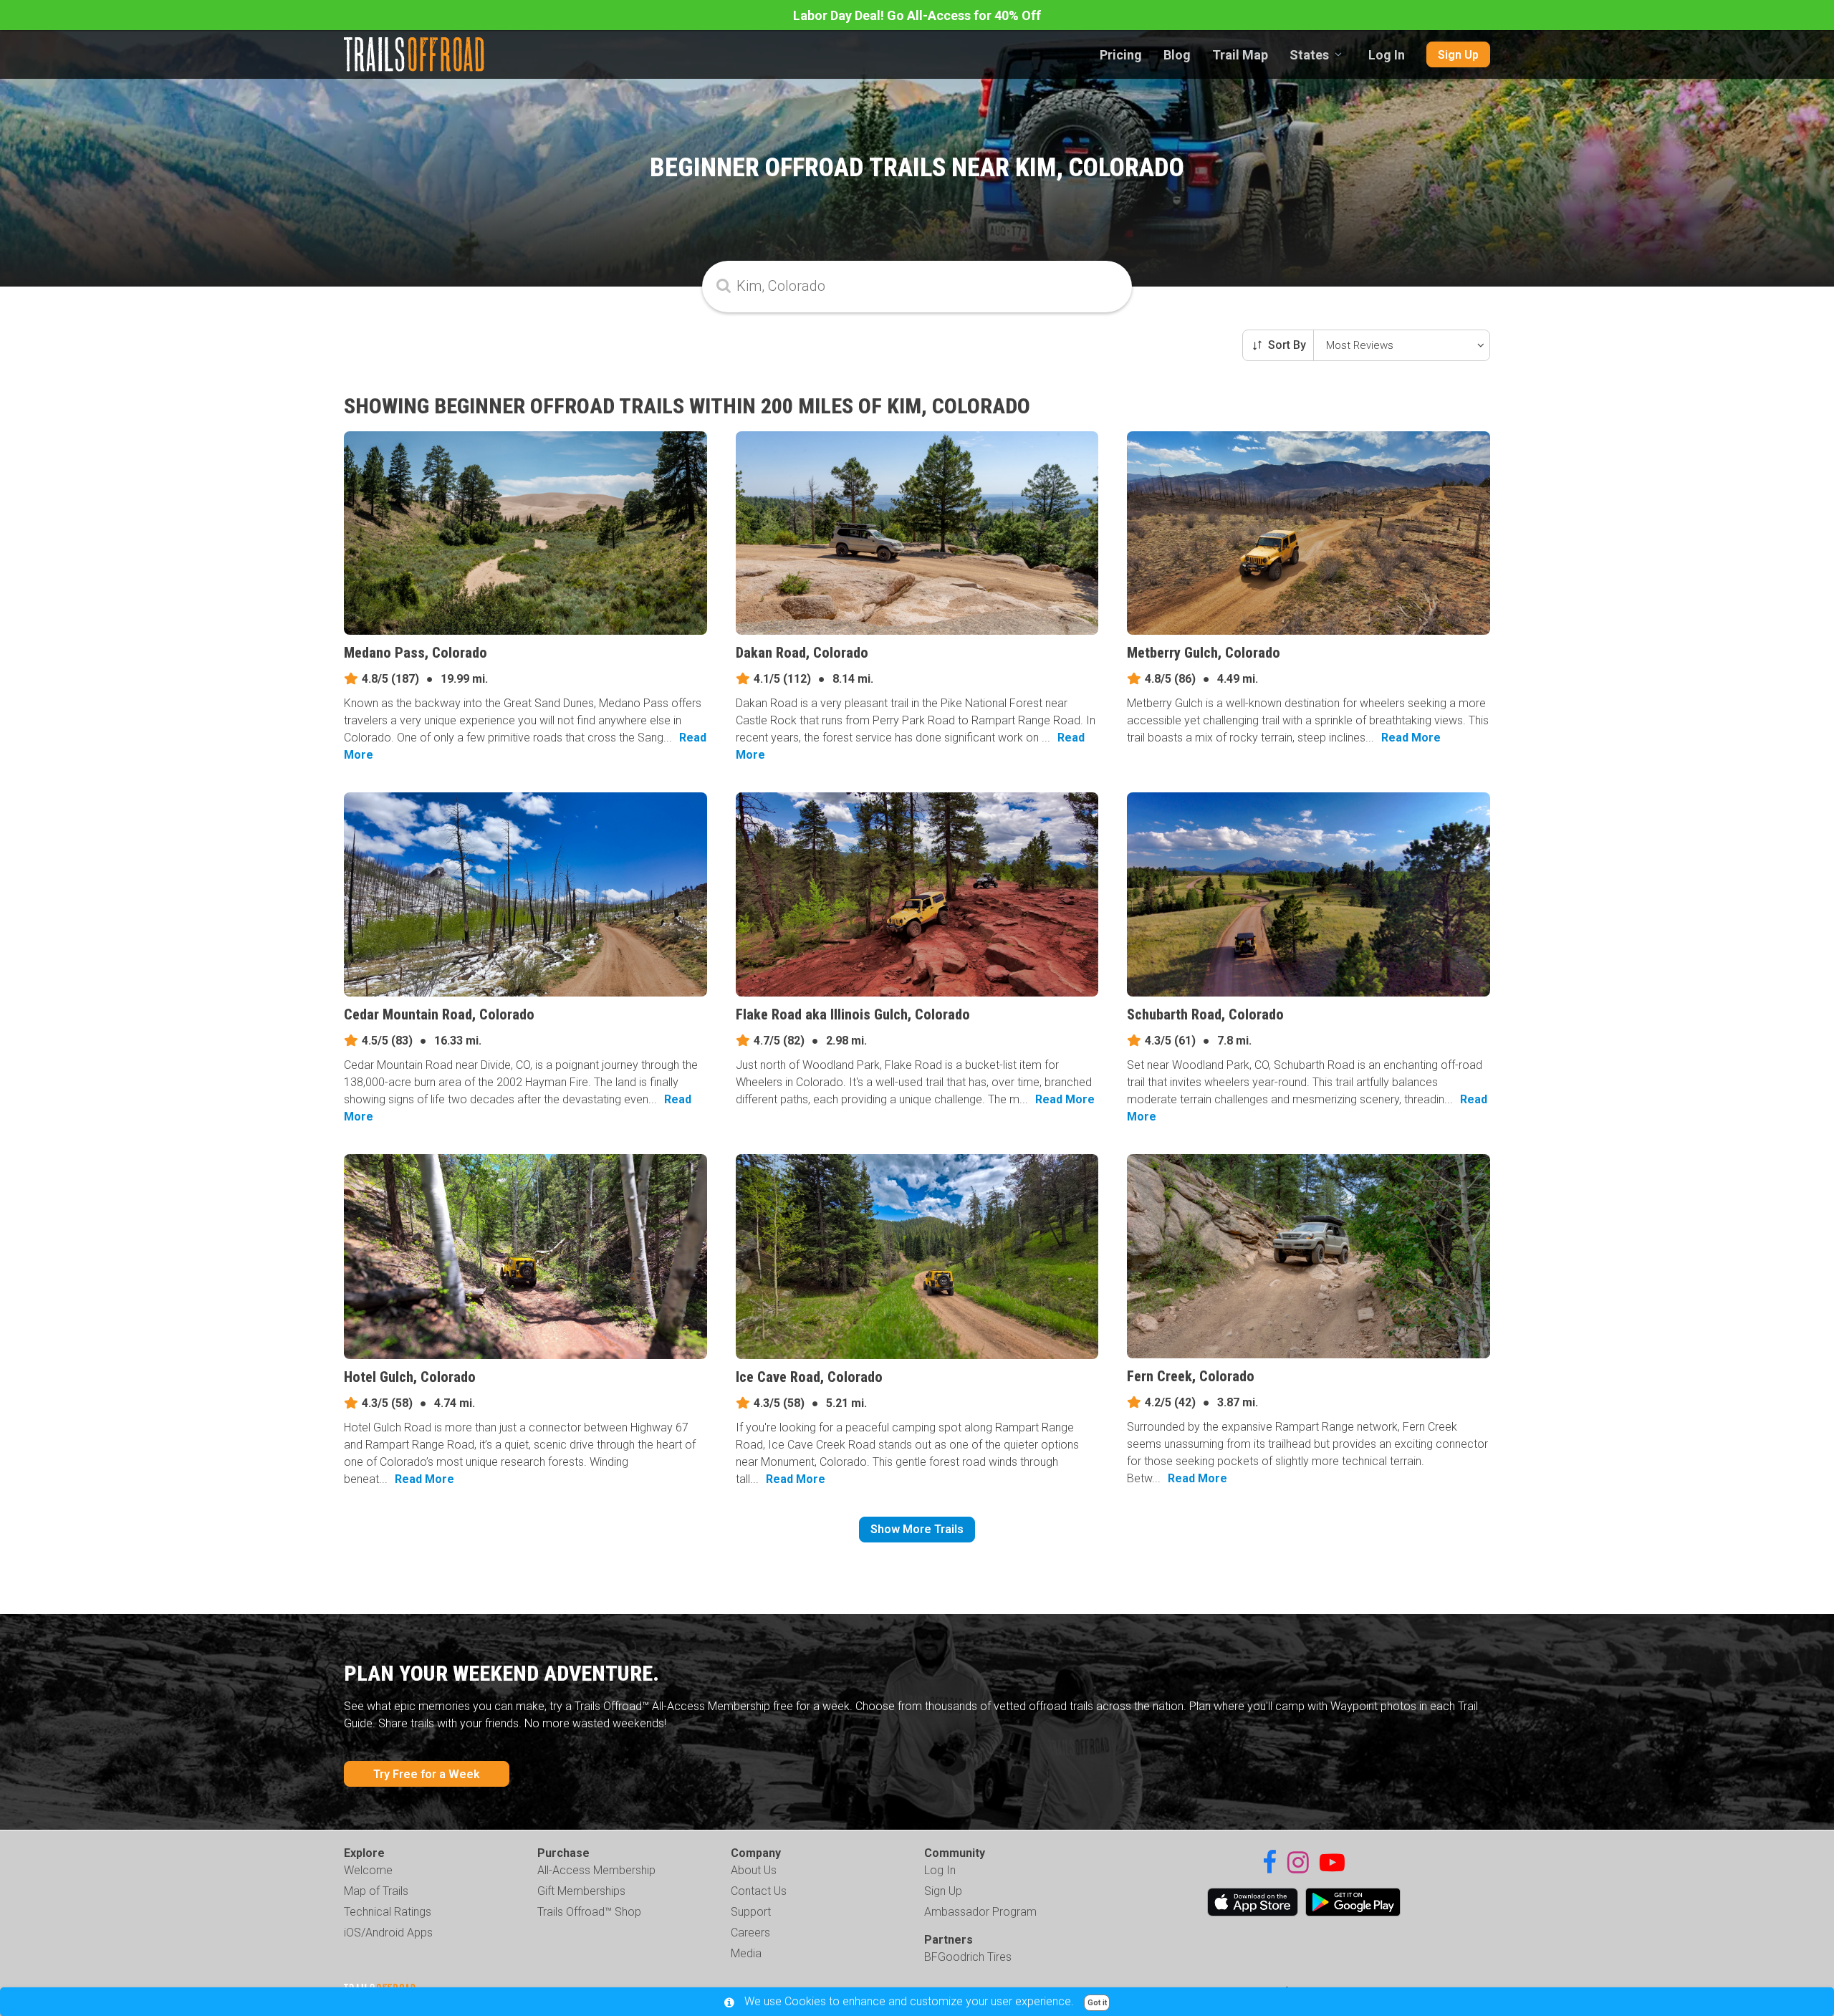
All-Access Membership (596, 1870)
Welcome (368, 1870)
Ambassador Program (980, 1912)
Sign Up (1458, 55)
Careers (750, 1933)
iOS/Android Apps (388, 1933)
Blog (1177, 55)
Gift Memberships (581, 1891)
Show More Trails (917, 1529)
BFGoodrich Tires (968, 1957)
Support (751, 1912)
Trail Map (1240, 55)
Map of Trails (376, 1891)
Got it (1097, 2003)
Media (746, 1953)
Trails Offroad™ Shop (589, 1912)
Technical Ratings (388, 1912)
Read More (1411, 738)
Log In (1387, 55)
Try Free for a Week (427, 1774)
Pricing (1121, 55)
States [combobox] (1309, 55)
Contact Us (759, 1891)
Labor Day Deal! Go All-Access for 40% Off (917, 15)
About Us (754, 1870)
